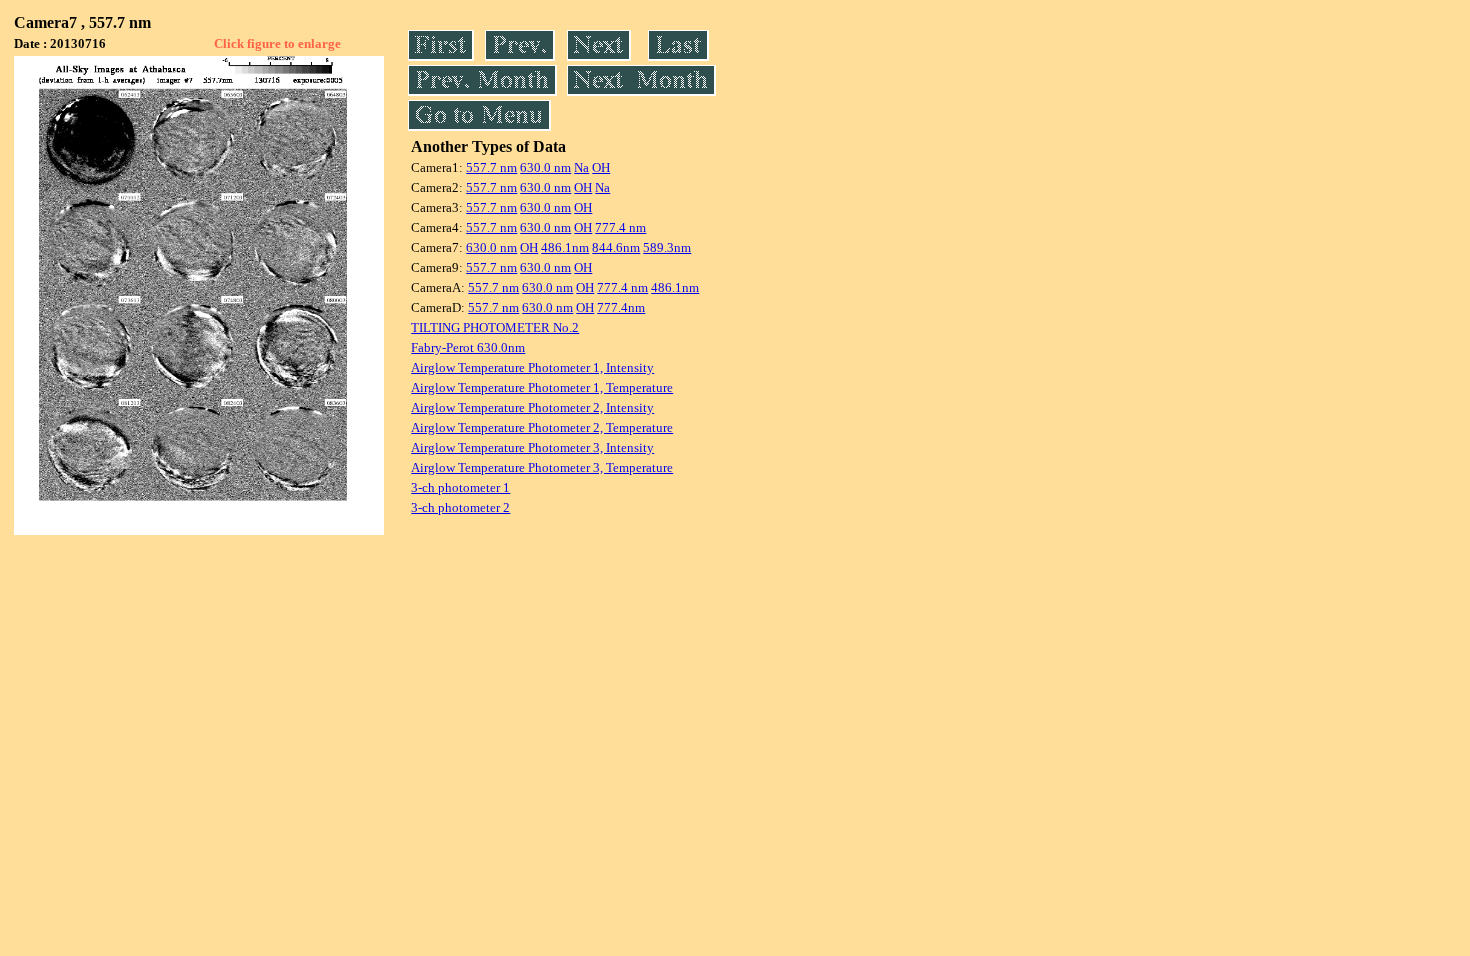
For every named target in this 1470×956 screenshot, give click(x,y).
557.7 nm (491, 167)
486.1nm (565, 247)
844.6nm (616, 247)
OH (601, 167)
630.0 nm (545, 167)
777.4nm (621, 307)
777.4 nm (620, 227)
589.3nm (667, 247)
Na (581, 167)
